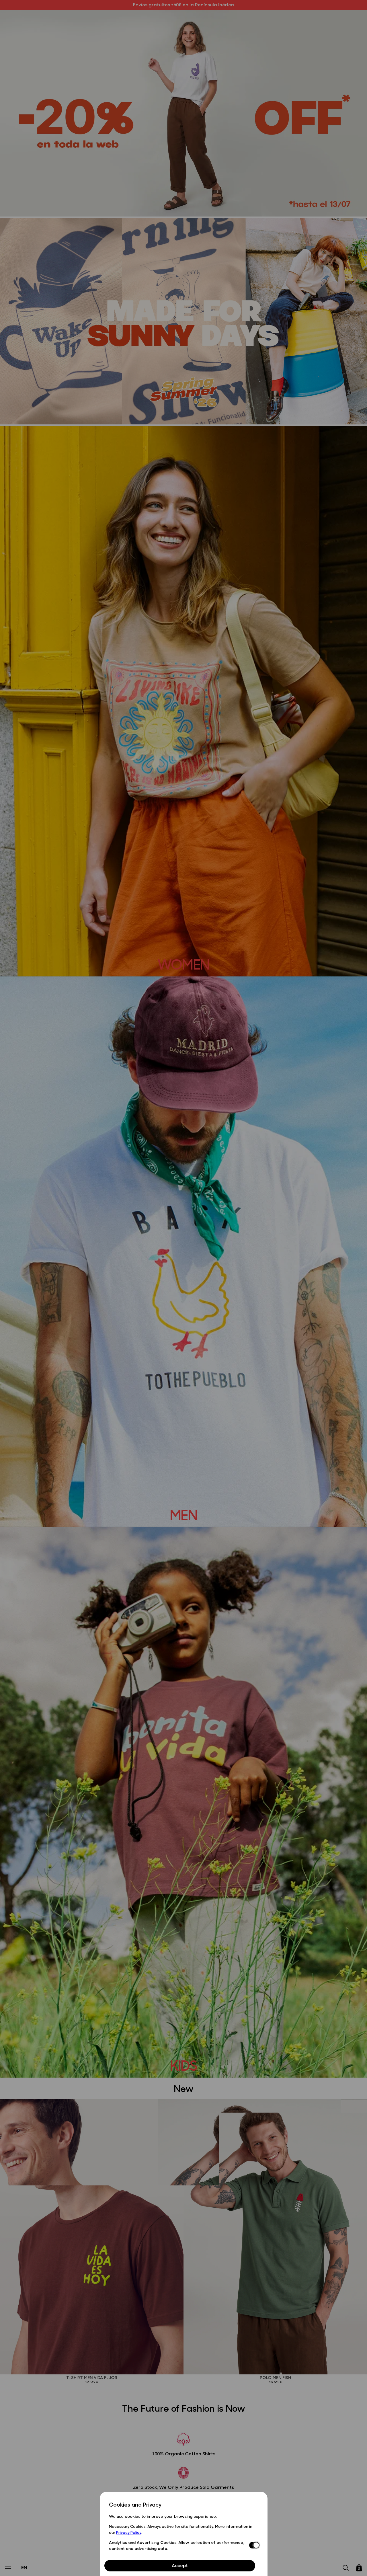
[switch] (254, 2545)
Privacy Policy (129, 2532)
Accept (180, 2565)
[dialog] (184, 2534)
